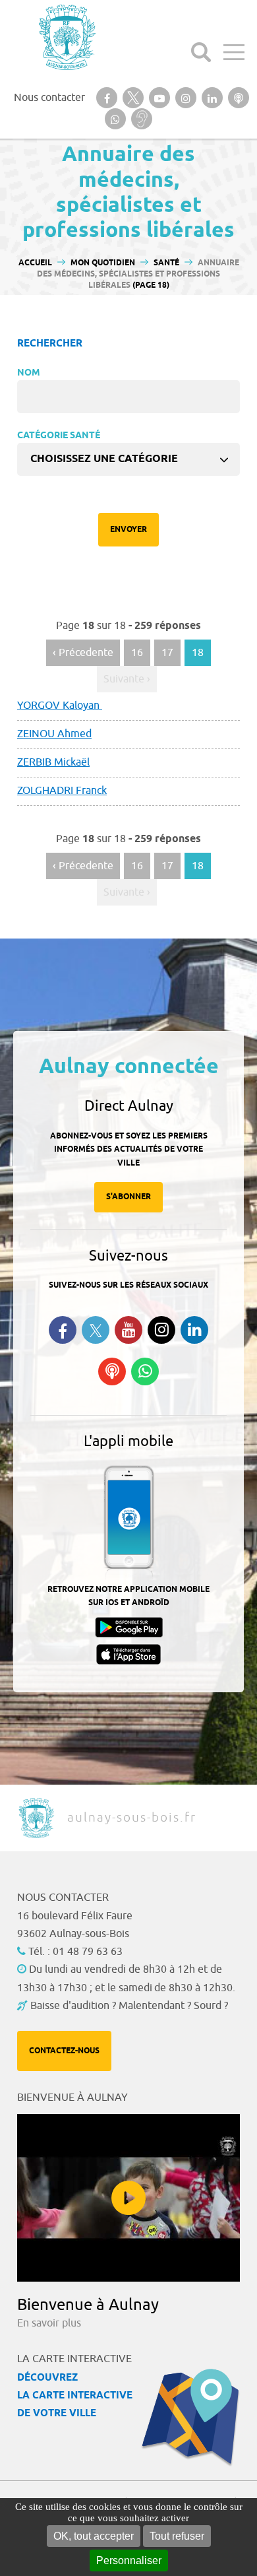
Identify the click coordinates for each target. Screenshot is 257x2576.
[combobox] (128, 459)
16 (137, 653)
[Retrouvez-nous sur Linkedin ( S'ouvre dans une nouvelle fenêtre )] (194, 1330)
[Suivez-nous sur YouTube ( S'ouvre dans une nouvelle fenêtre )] (128, 1330)
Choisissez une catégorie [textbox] (104, 459)
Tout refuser (177, 2536)
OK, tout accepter (94, 2536)
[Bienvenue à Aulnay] (128, 2198)
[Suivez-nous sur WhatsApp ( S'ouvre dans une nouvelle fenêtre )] (145, 1371)
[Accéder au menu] (234, 52)
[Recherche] (201, 52)
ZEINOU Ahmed (54, 734)
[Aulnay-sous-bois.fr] (66, 37)
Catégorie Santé (59, 436)
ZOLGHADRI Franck (62, 791)
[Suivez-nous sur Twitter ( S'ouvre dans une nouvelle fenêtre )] (96, 1330)
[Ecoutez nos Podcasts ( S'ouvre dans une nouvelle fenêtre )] (112, 1371)
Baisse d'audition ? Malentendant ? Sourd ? (129, 2006)
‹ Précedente (83, 653)
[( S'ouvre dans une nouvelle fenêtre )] (107, 98)
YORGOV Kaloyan (60, 706)
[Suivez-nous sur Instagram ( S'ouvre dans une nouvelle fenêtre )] (161, 1330)
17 (167, 653)
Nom (29, 373)
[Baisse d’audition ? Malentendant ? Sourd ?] (142, 119)
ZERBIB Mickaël (53, 762)
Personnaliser (129, 2560)
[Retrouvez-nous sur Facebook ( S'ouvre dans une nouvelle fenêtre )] (63, 1330)
